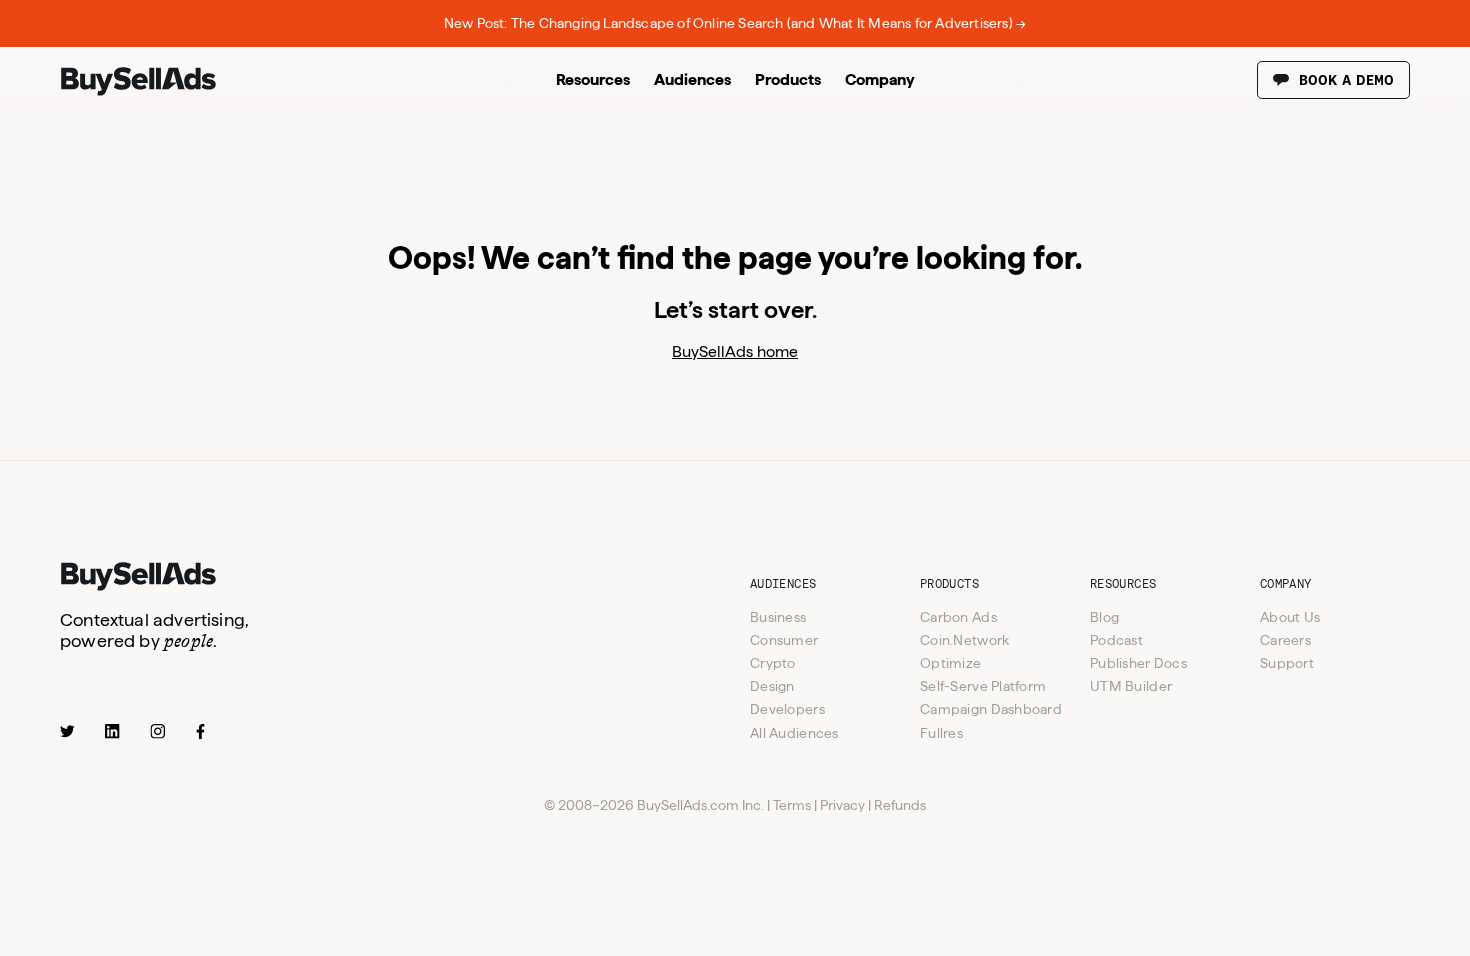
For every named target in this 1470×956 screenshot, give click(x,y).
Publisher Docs (1138, 663)
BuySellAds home (735, 351)
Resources (593, 79)
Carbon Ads (958, 617)
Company (880, 79)
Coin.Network (964, 640)
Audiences (692, 79)
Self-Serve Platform (983, 686)
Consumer (784, 640)
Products (788, 79)
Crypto (773, 663)
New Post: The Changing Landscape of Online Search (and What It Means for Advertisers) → (735, 23)
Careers (1285, 640)
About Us (1290, 617)
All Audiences (794, 733)
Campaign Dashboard (991, 709)
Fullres (941, 733)
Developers (787, 709)
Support (1287, 663)
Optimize (950, 663)
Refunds (900, 805)
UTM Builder (1131, 686)
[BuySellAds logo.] (138, 91)
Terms (792, 805)
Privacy (842, 805)
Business (778, 617)
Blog (1104, 617)
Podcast (1116, 640)
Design (772, 686)
